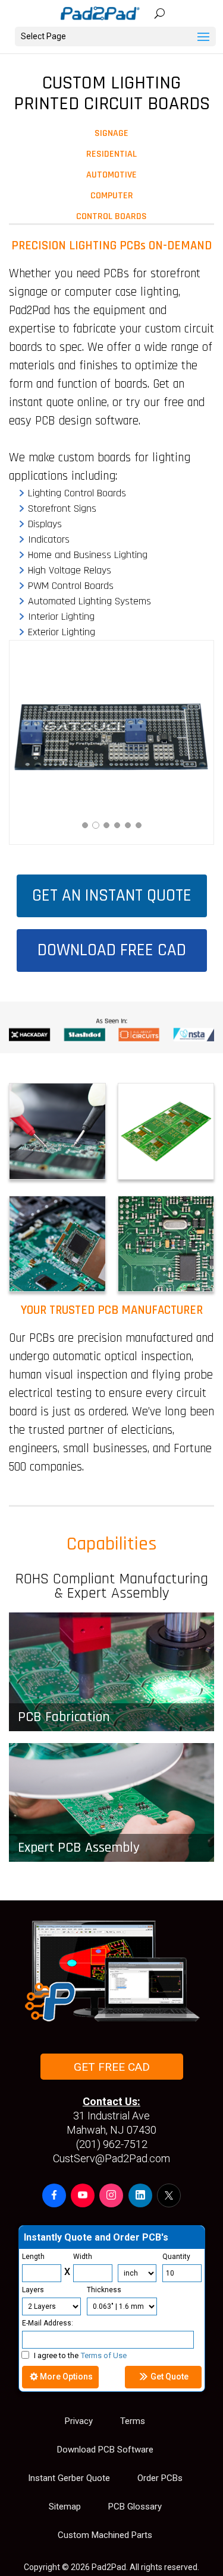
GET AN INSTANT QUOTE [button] (112, 896)
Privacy (79, 2421)
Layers (33, 2290)
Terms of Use (104, 2355)
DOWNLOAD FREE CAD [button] (112, 950)
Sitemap (65, 2507)
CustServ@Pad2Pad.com (111, 2158)
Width (83, 2257)
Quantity (176, 2257)
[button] (54, 2195)
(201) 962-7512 (112, 2144)
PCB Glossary (135, 2507)
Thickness (104, 2290)
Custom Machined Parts (105, 2535)
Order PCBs (160, 2478)
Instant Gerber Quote (69, 2478)
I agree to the (80, 2355)
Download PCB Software (105, 2450)
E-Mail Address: (48, 2323)
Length (33, 2257)
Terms (133, 2421)
